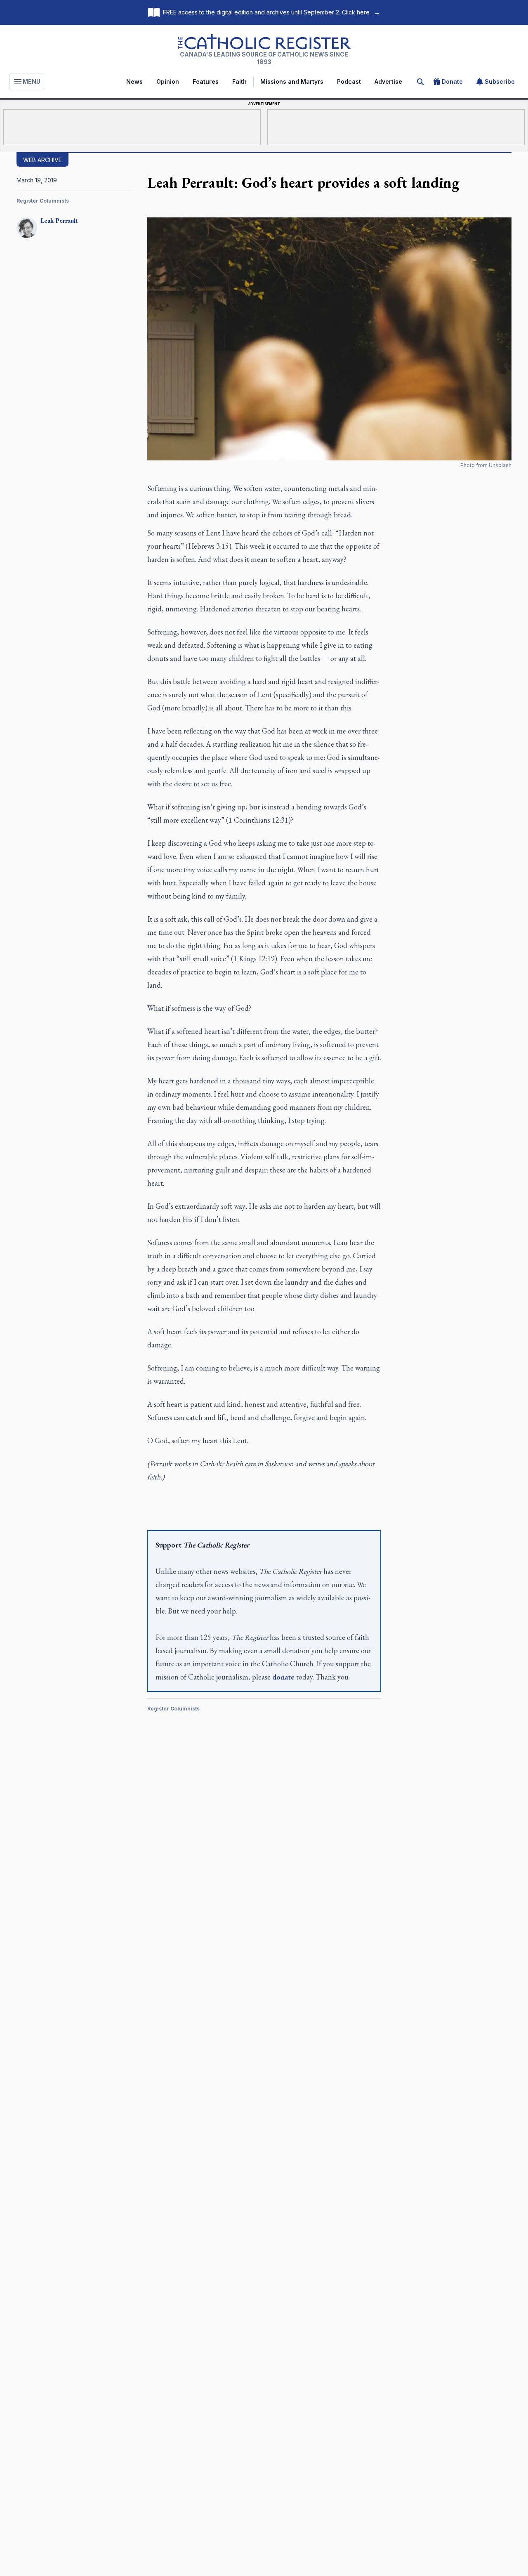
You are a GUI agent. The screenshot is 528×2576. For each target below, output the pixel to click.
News (134, 81)
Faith (239, 81)
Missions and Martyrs (292, 81)
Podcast (349, 81)
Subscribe (500, 81)
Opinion (168, 81)
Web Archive (42, 160)
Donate (452, 81)
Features (206, 81)
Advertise (388, 81)
